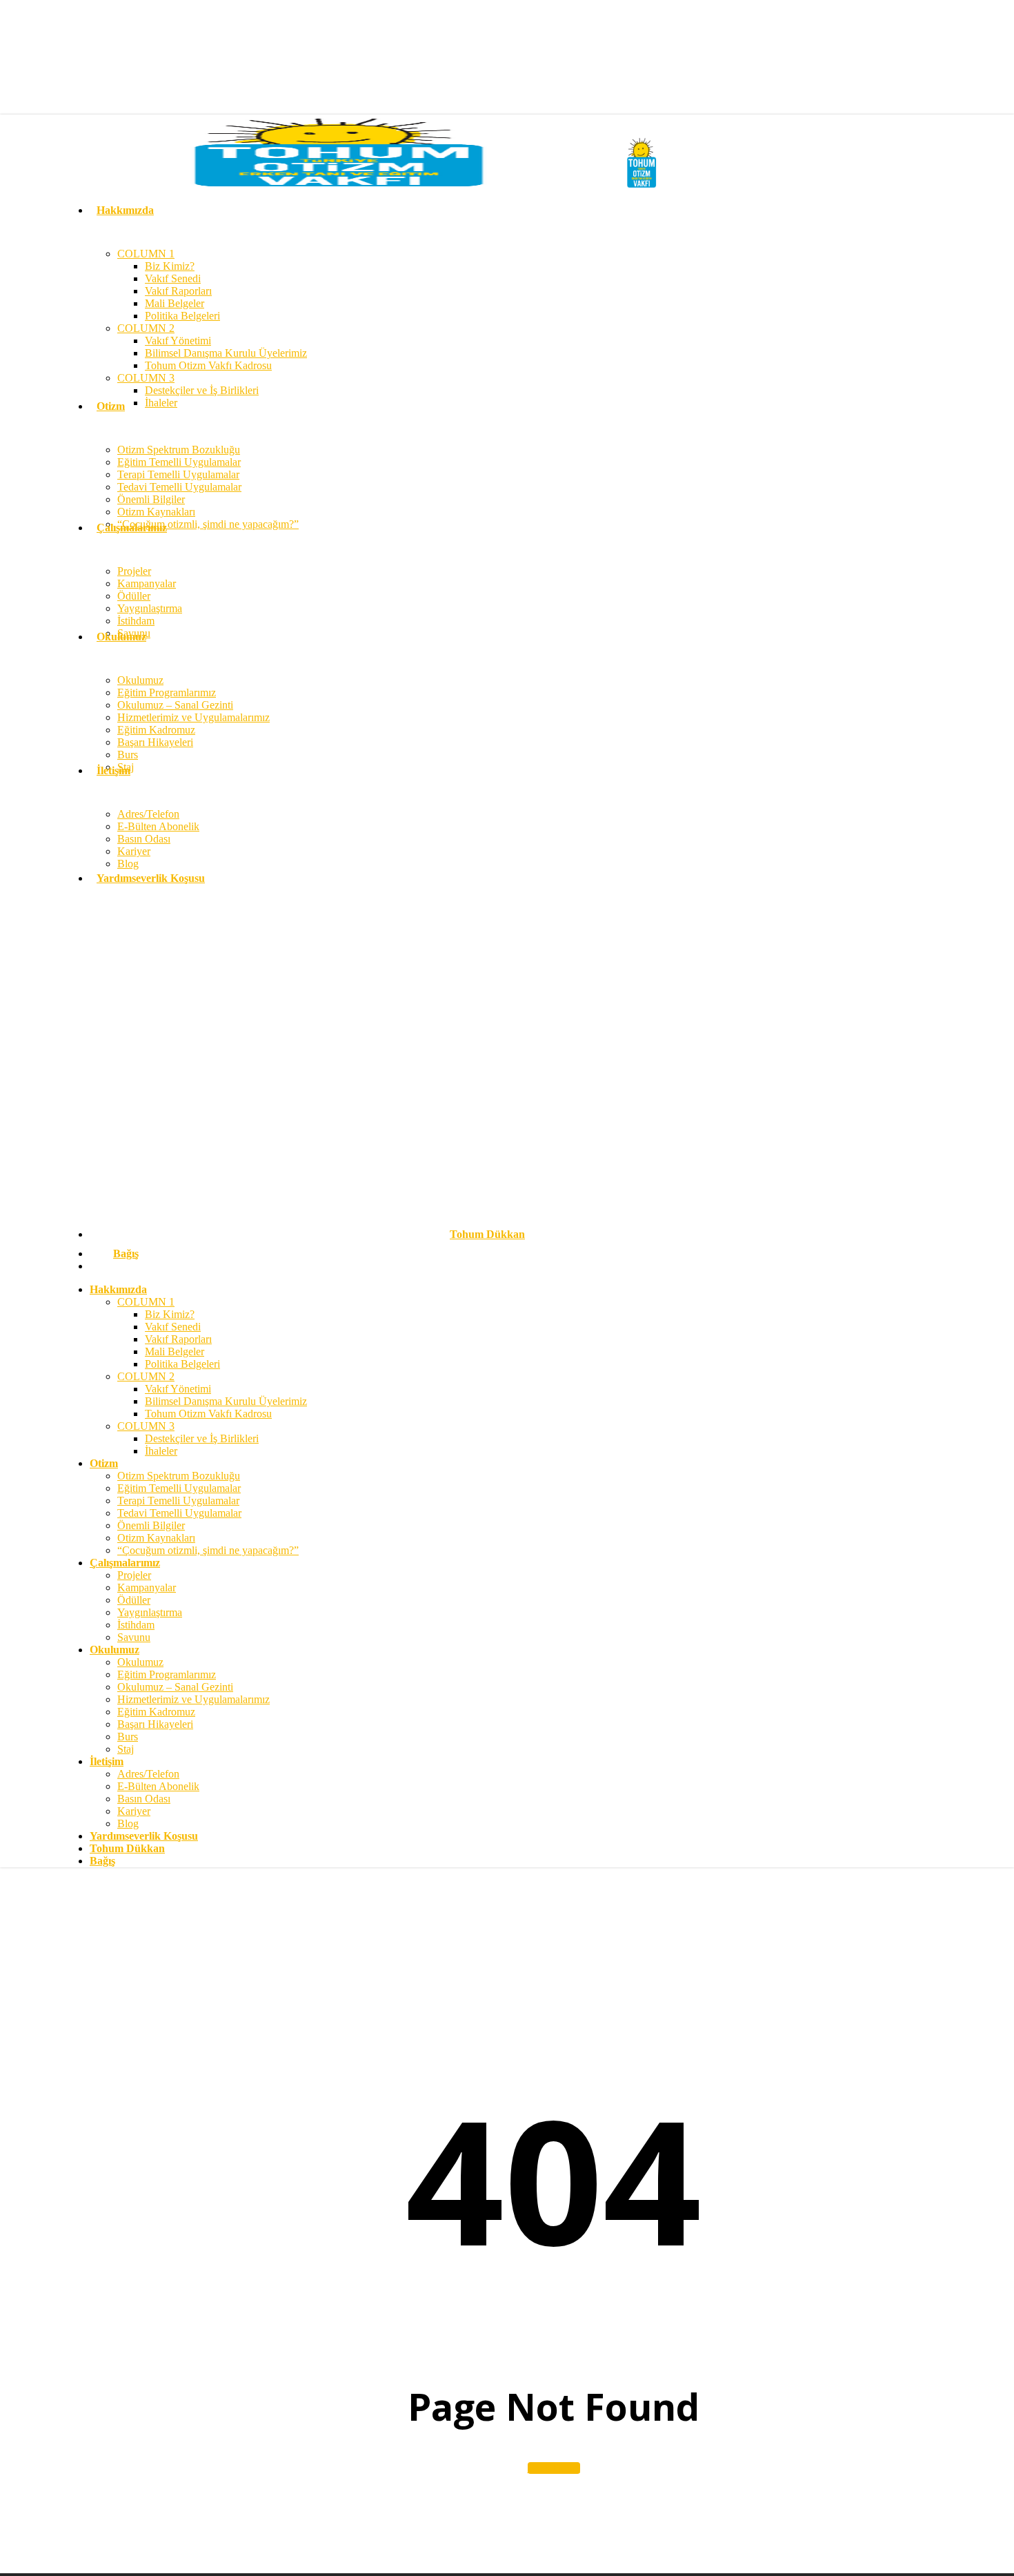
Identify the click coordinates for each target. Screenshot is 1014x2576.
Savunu (134, 1637)
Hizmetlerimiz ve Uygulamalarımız (193, 1699)
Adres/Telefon (148, 1774)
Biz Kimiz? (170, 1314)
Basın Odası (144, 1799)
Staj (126, 1749)
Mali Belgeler (175, 1351)
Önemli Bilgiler (151, 1525)
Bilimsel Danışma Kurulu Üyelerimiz (226, 1401)
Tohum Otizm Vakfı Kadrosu (208, 1414)
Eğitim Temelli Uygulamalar (179, 1488)
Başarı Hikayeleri (155, 1724)
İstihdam (136, 1625)
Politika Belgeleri (182, 1364)
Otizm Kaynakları (156, 1538)
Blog (128, 1823)
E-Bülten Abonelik (158, 1786)
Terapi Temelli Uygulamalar (178, 1501)
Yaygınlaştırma (150, 1612)
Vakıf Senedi (173, 1327)
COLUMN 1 (146, 1302)
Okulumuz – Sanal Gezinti (175, 1687)
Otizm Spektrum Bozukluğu (179, 1476)
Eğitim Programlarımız (167, 1674)
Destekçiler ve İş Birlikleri (202, 1438)
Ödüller (134, 1600)
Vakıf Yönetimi (178, 1389)
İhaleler (161, 1451)
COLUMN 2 (146, 1376)
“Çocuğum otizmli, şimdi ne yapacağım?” (208, 1550)
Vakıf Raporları (178, 1339)
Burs (128, 1737)
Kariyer (134, 1811)
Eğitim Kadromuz (156, 1712)
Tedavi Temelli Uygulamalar (179, 1513)
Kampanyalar (147, 1587)
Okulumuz (140, 1662)
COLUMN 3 (146, 1426)
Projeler (134, 1575)
